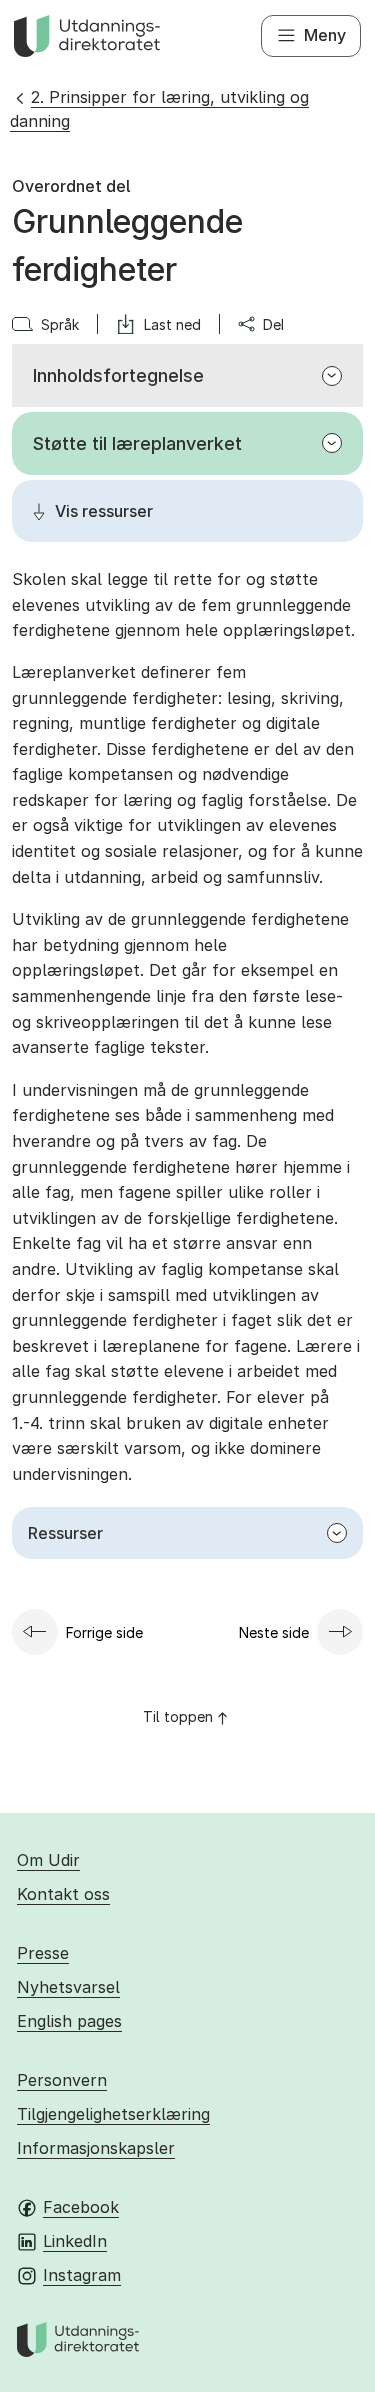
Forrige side (104, 1632)
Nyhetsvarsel (68, 1987)
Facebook (81, 2207)
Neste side (274, 1632)
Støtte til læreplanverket (137, 443)
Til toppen (178, 1716)
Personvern (62, 2080)
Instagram (82, 2275)
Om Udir (48, 1860)
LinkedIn (75, 2241)
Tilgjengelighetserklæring (113, 2114)
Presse (43, 1953)
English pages (69, 2021)
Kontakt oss (63, 1894)
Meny (325, 35)
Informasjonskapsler (96, 2148)
